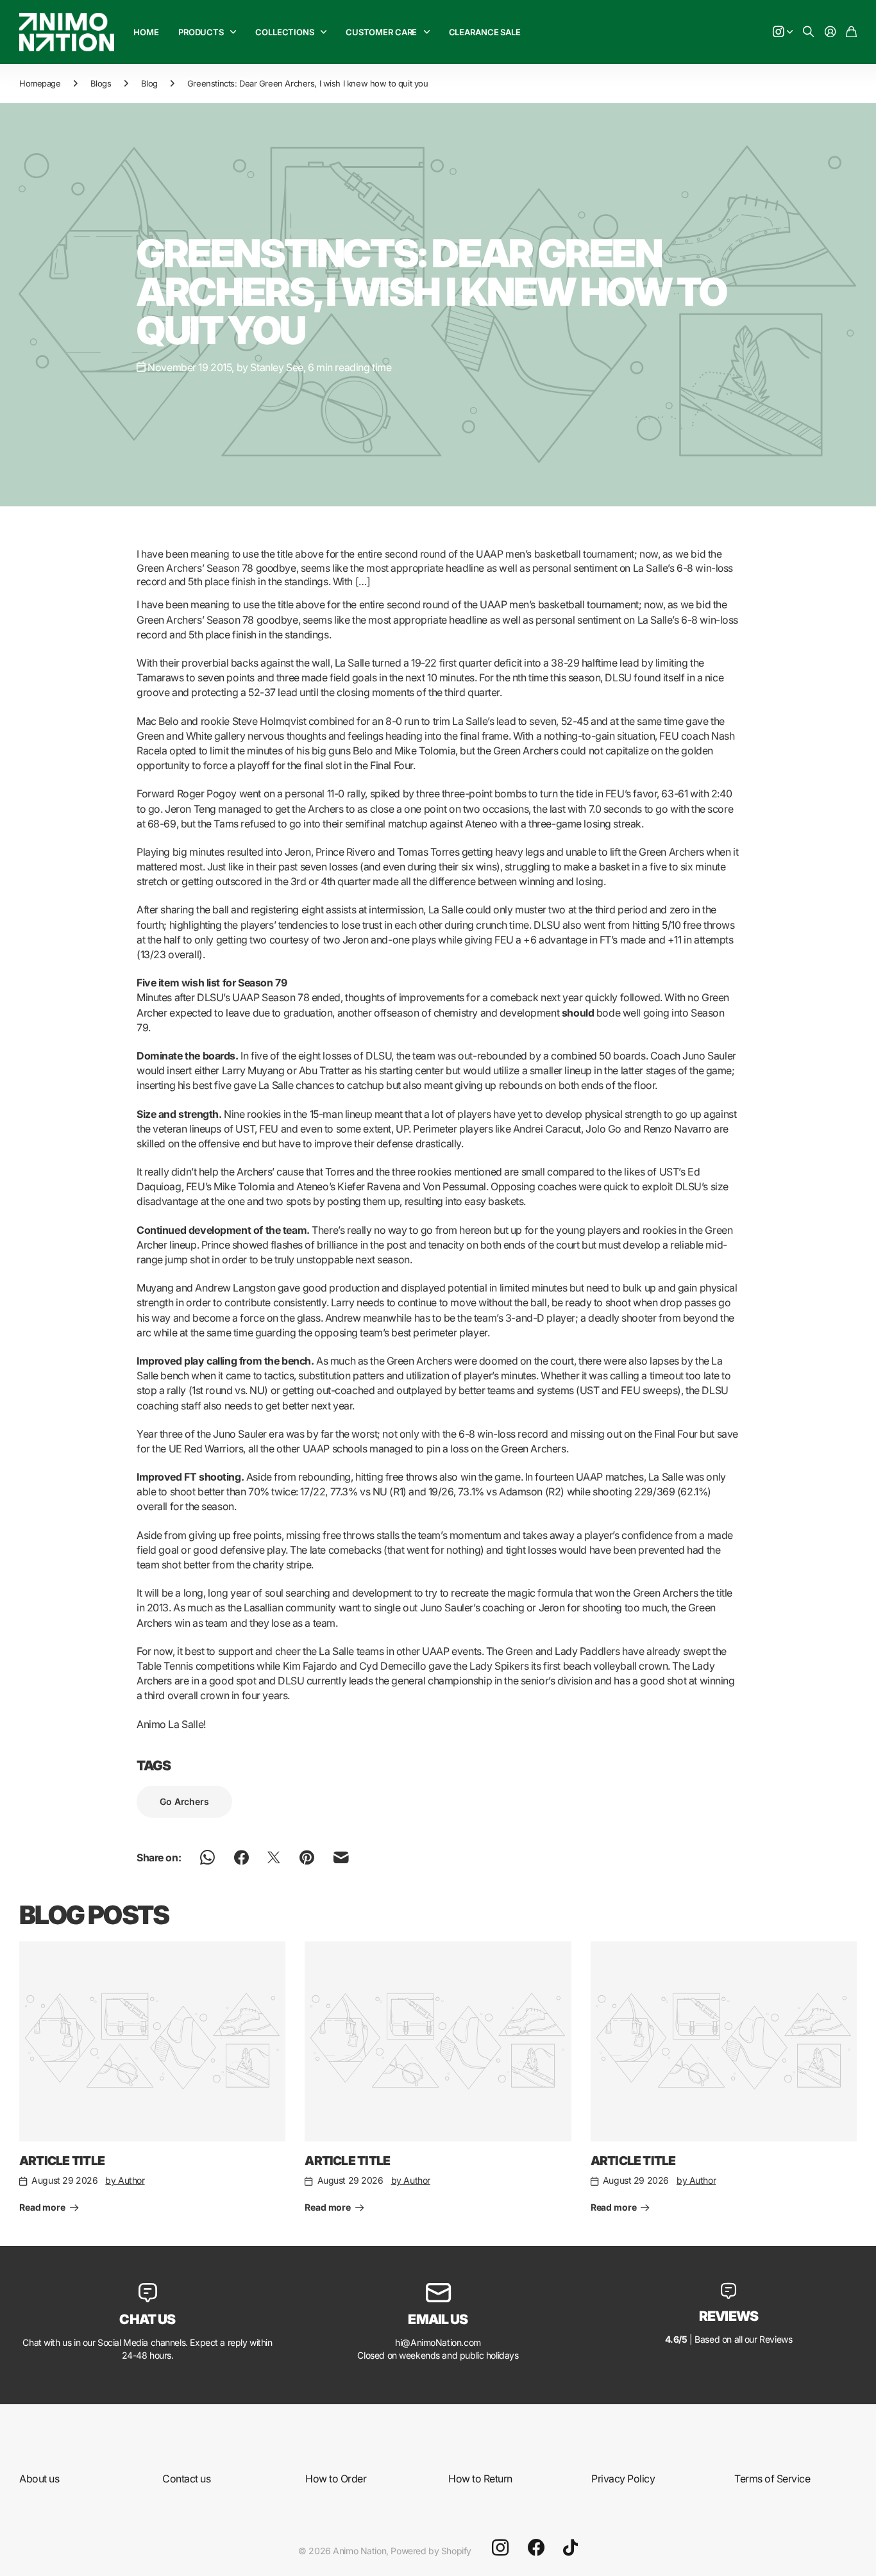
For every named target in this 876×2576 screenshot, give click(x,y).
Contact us (186, 2479)
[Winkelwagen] (851, 32)
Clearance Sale (485, 32)
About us (39, 2479)
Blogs (101, 83)
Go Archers (184, 1801)
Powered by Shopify (431, 2551)
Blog (149, 83)
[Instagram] (500, 2548)
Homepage (40, 83)
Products (201, 32)
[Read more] (783, 32)
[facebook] (536, 2548)
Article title (62, 2161)
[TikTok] (570, 2548)
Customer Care (381, 32)
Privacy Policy (623, 2479)
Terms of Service (772, 2479)
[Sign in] (830, 32)
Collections (285, 32)
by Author (125, 2180)
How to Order (336, 2479)
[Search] (809, 32)
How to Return (480, 2479)
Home (146, 32)
